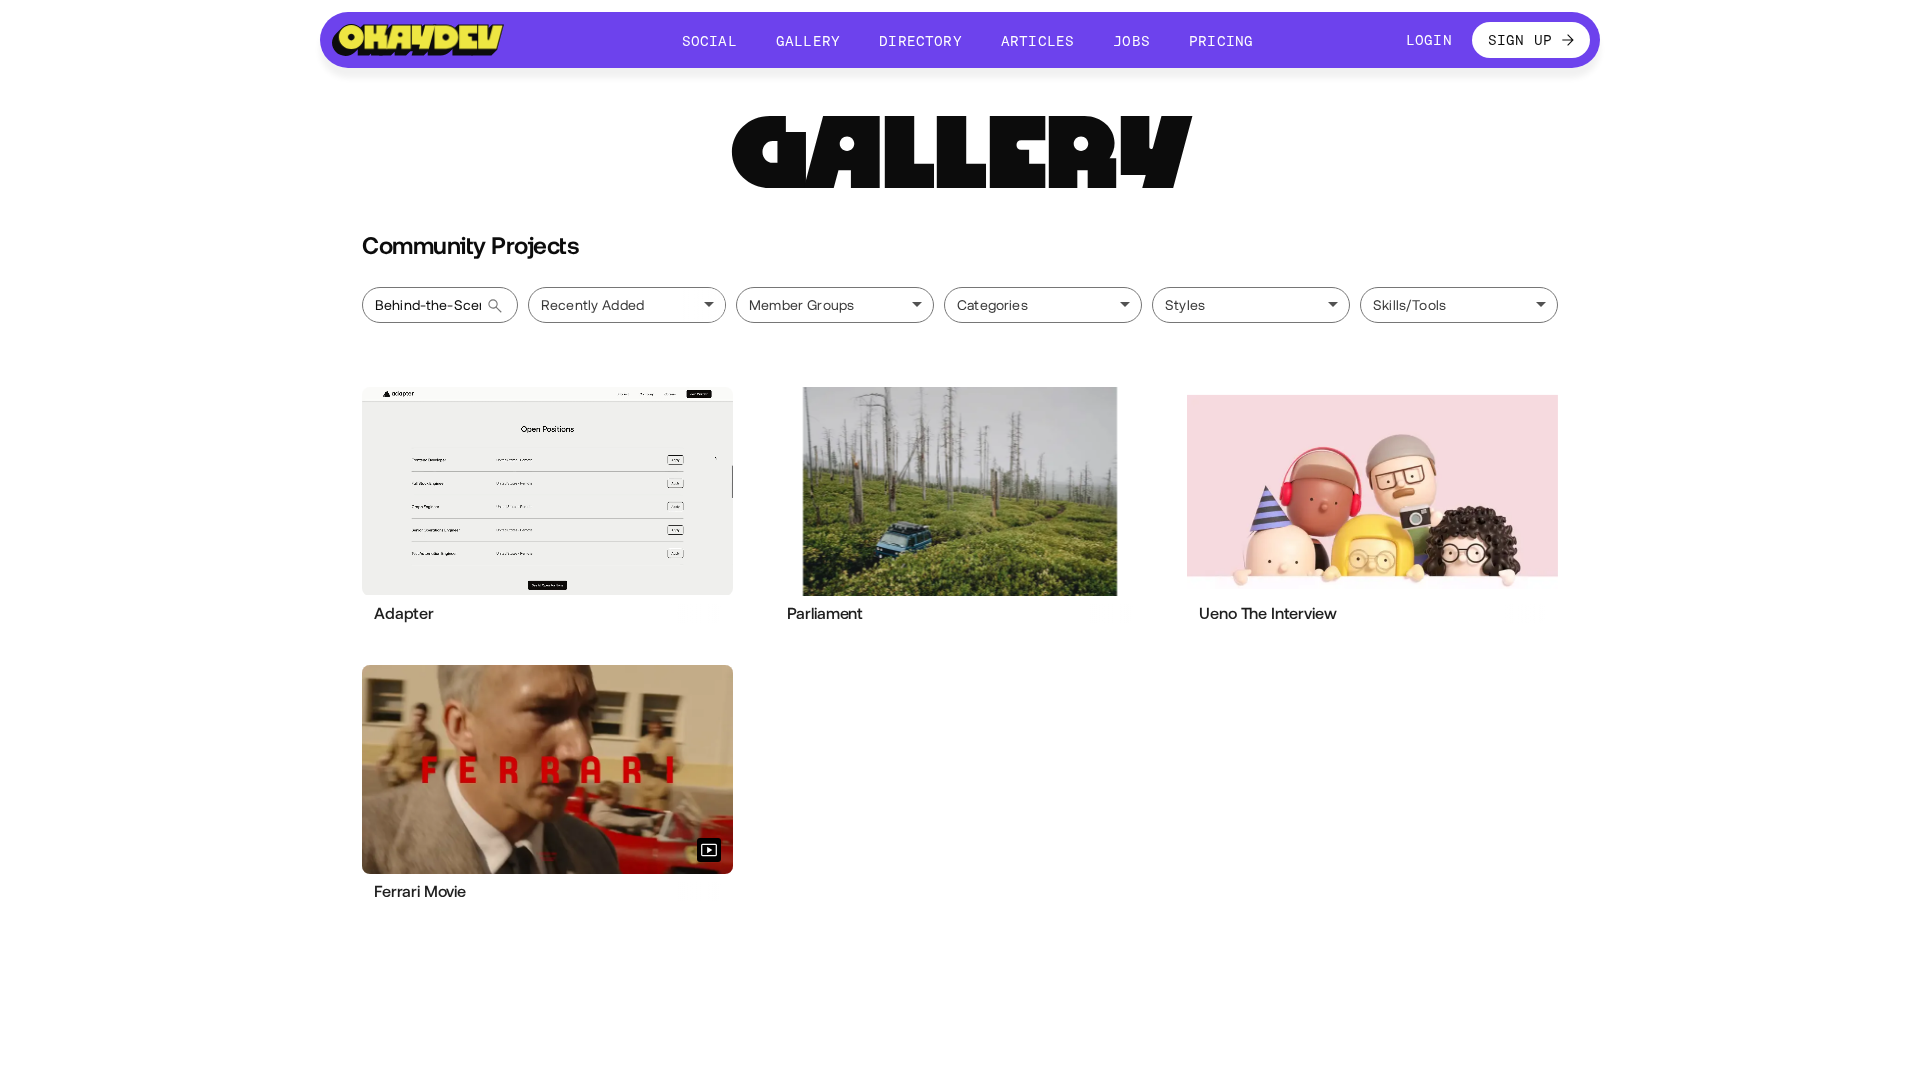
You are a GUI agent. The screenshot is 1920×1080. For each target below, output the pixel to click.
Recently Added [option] (592, 305)
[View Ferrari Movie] (547, 769)
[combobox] (835, 305)
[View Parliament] (960, 491)
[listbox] (627, 305)
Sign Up (1520, 40)
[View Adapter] (547, 491)
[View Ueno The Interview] (1372, 491)
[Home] (418, 40)
